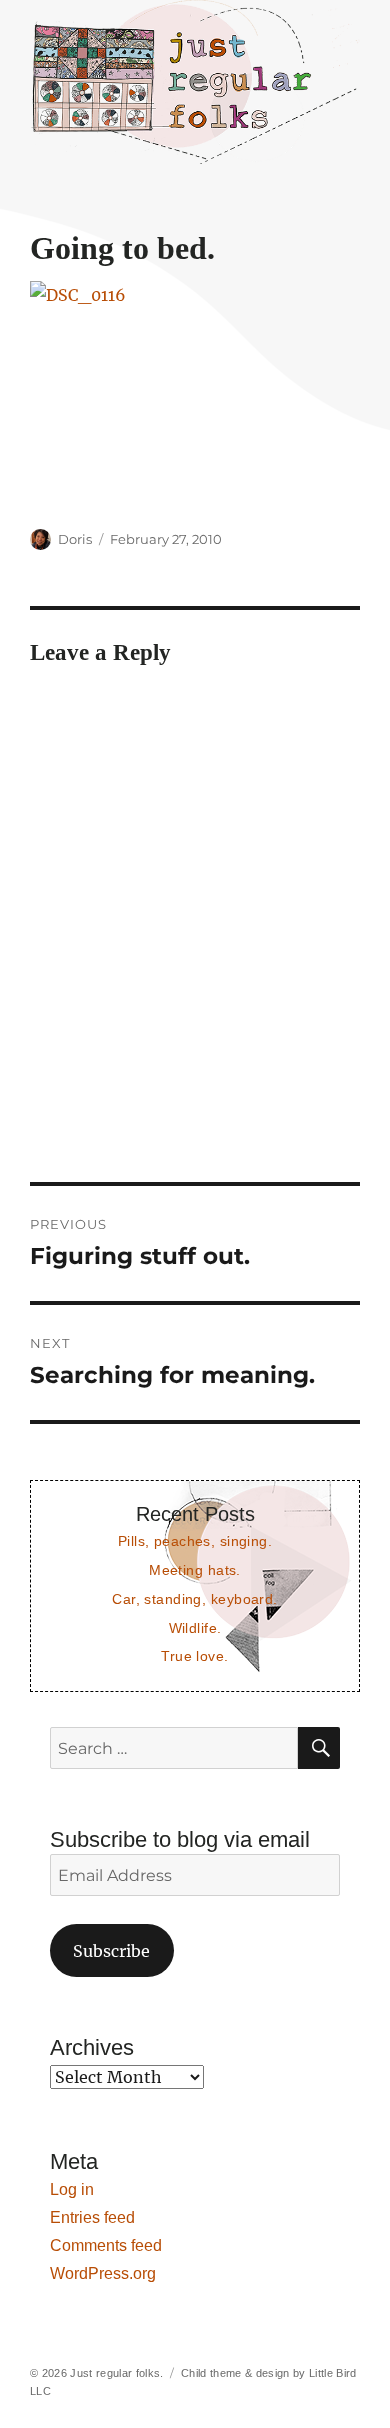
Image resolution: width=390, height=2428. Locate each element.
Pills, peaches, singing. (195, 1541)
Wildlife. (195, 1628)
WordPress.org (103, 2273)
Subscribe (111, 1951)
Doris (75, 539)
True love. (194, 1656)
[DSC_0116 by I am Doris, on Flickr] (195, 391)
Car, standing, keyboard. (194, 1599)
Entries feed (92, 2217)
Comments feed (106, 2245)
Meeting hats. (195, 1570)
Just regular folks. (116, 2373)
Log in (72, 2189)
